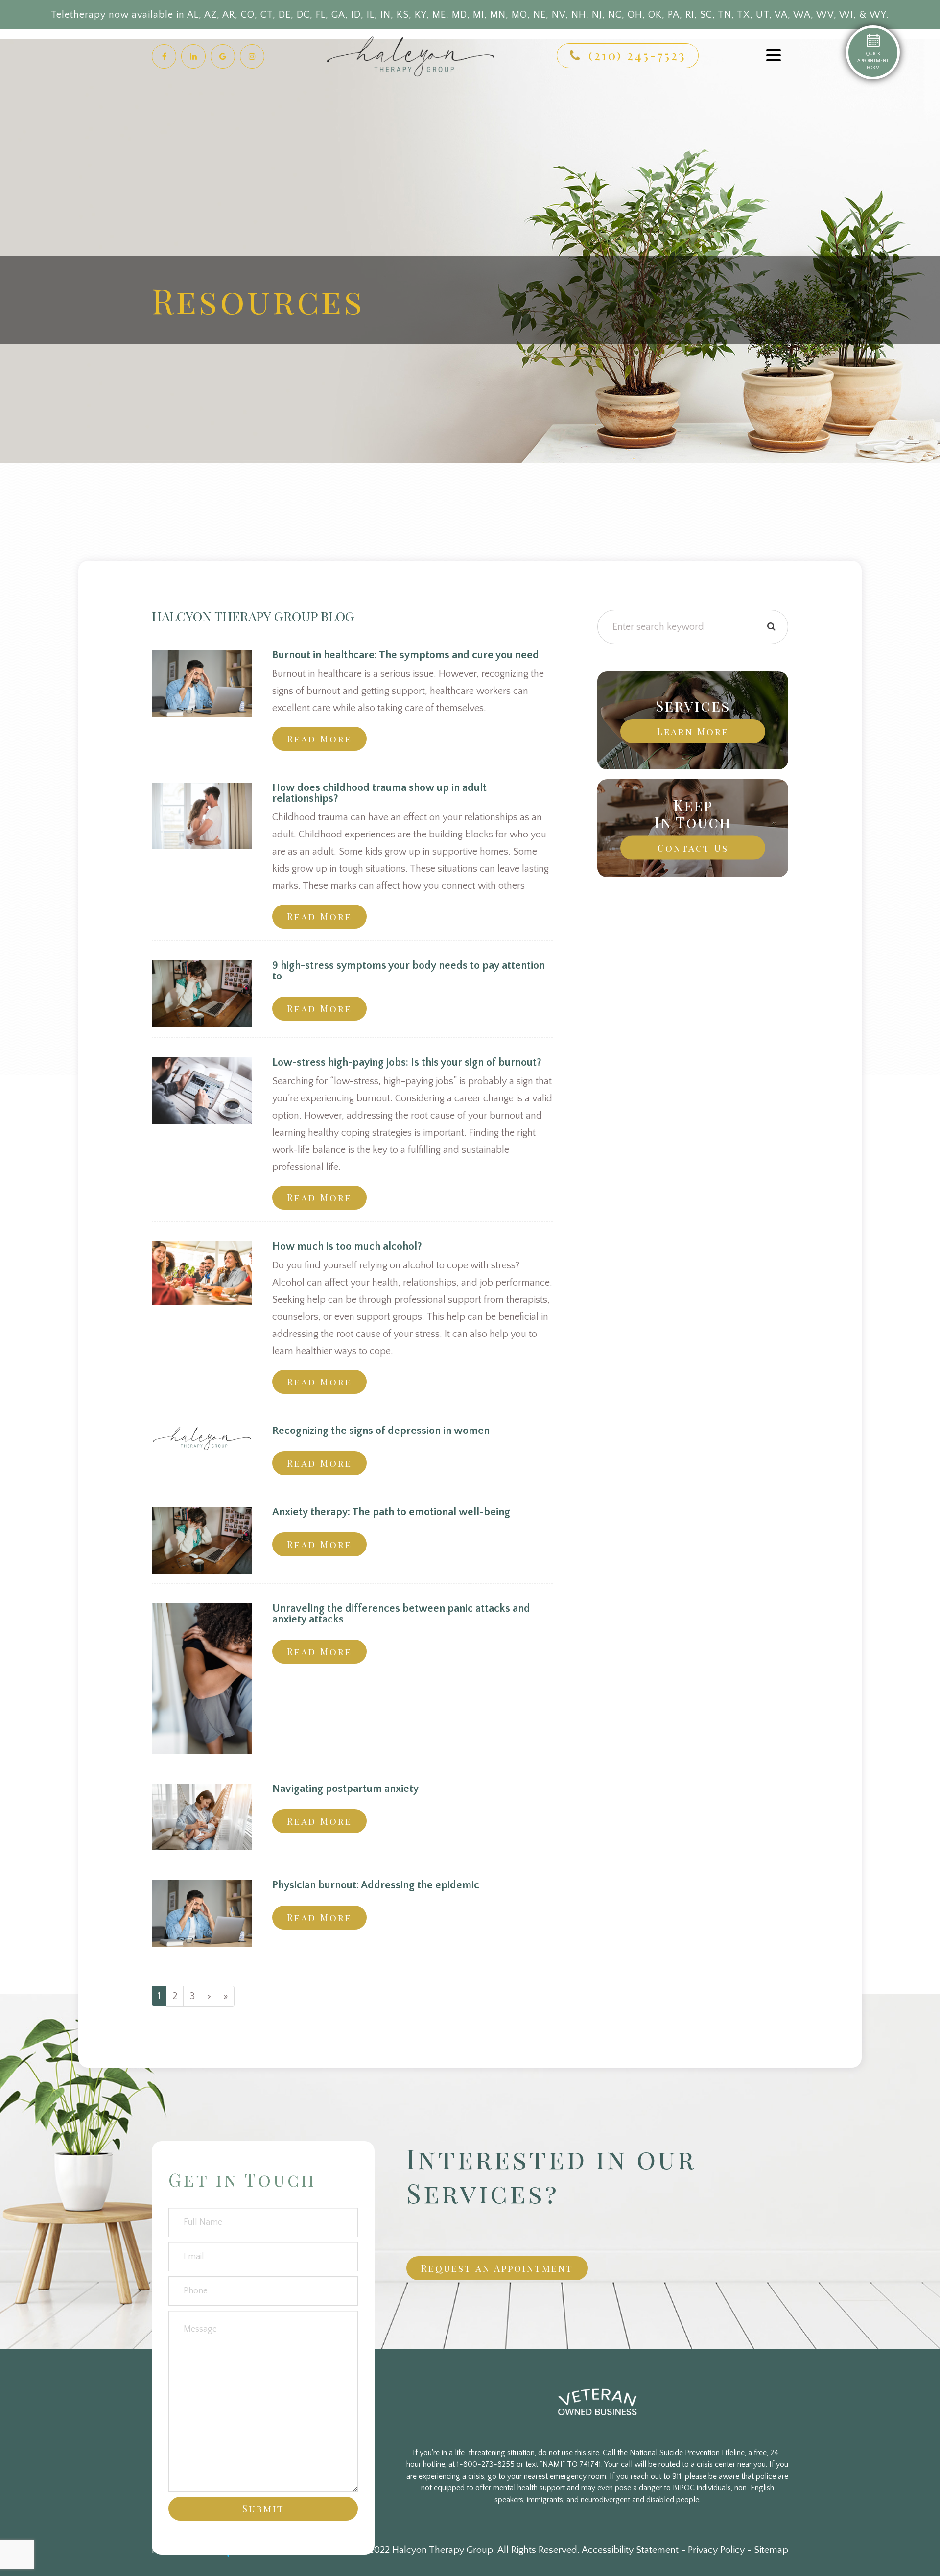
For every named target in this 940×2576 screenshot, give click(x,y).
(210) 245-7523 (637, 55)
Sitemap (771, 2550)
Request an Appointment (497, 2268)
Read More (319, 739)
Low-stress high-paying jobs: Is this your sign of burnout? (407, 1062)
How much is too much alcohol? (347, 1247)
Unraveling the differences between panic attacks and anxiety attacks (401, 1614)
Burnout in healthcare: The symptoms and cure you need (406, 655)
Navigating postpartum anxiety (345, 1789)
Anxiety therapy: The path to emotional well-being (391, 1512)
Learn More (693, 731)
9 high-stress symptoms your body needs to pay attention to (409, 971)
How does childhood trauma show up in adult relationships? (379, 793)
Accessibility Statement (630, 2550)
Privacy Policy (716, 2550)
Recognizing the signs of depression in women (381, 1431)
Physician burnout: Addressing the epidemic (376, 1885)
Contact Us (693, 848)
